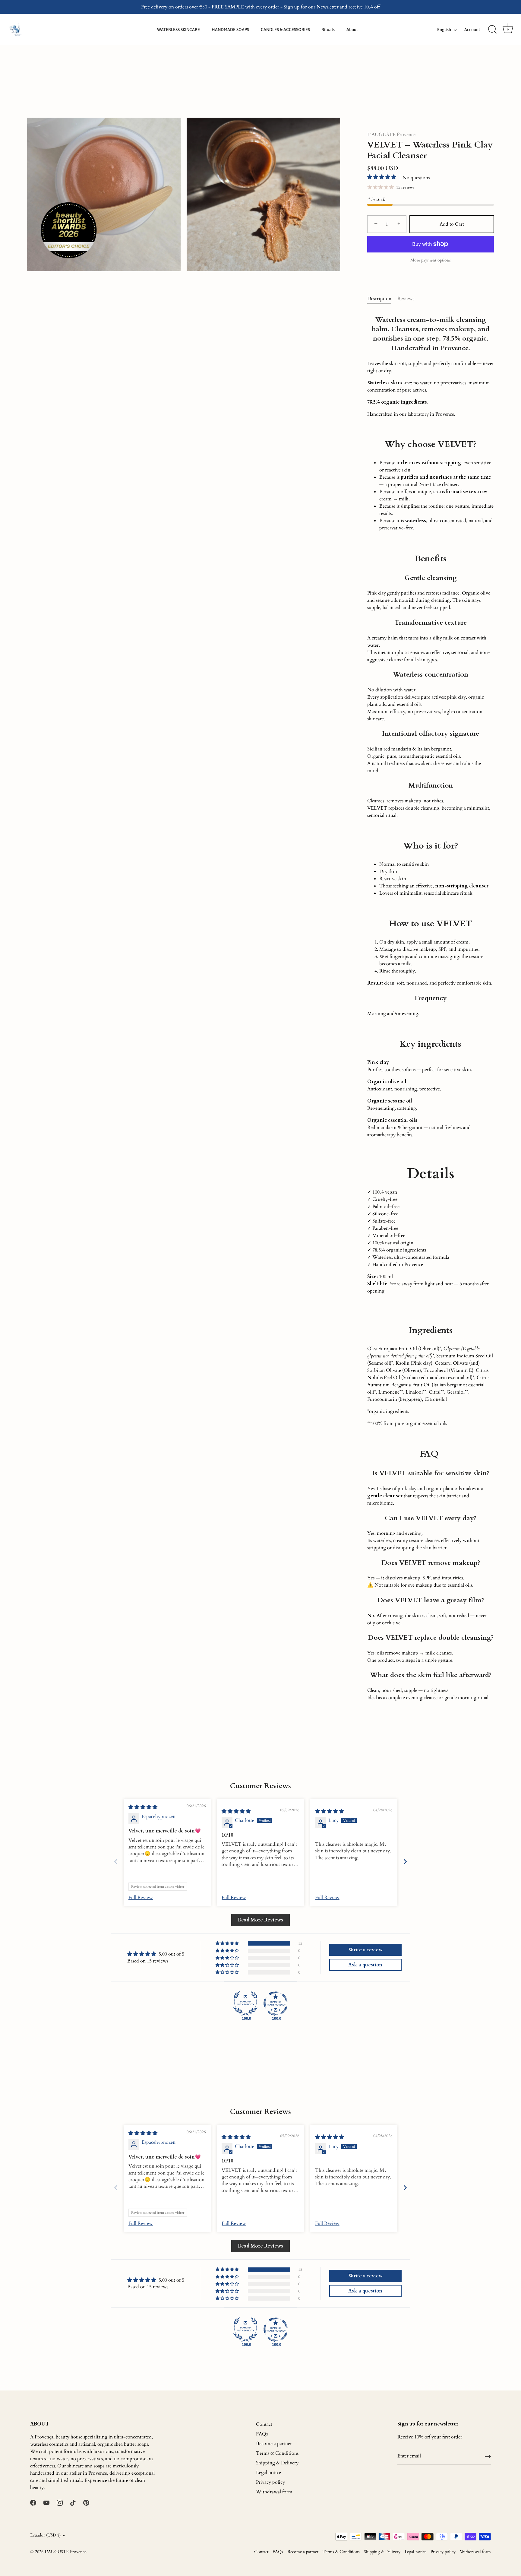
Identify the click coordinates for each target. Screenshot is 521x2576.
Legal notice (268, 2473)
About (352, 30)
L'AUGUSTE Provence (391, 135)
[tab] (382, 299)
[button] (382, 177)
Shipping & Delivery (277, 2463)
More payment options (431, 260)
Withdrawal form (274, 2492)
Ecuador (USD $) (45, 2535)
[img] (143, 1807)
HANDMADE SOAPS (230, 30)
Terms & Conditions (277, 2453)
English (444, 30)
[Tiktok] (73, 2502)
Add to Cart (452, 224)
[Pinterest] (86, 2502)
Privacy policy (270, 2482)
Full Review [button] (141, 1898)
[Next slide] (405, 1862)
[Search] (492, 30)
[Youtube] (46, 2502)
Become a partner (274, 2444)
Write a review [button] (365, 1950)
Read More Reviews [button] (260, 1920)
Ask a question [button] (365, 1965)
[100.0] (245, 2003)
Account (472, 30)
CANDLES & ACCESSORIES (285, 30)
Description (379, 299)
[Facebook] (33, 2502)
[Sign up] (488, 2456)
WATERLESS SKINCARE (178, 30)
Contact (264, 2424)
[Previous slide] (116, 1862)
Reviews (406, 299)
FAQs (262, 2434)
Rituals (328, 30)
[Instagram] (60, 2502)
